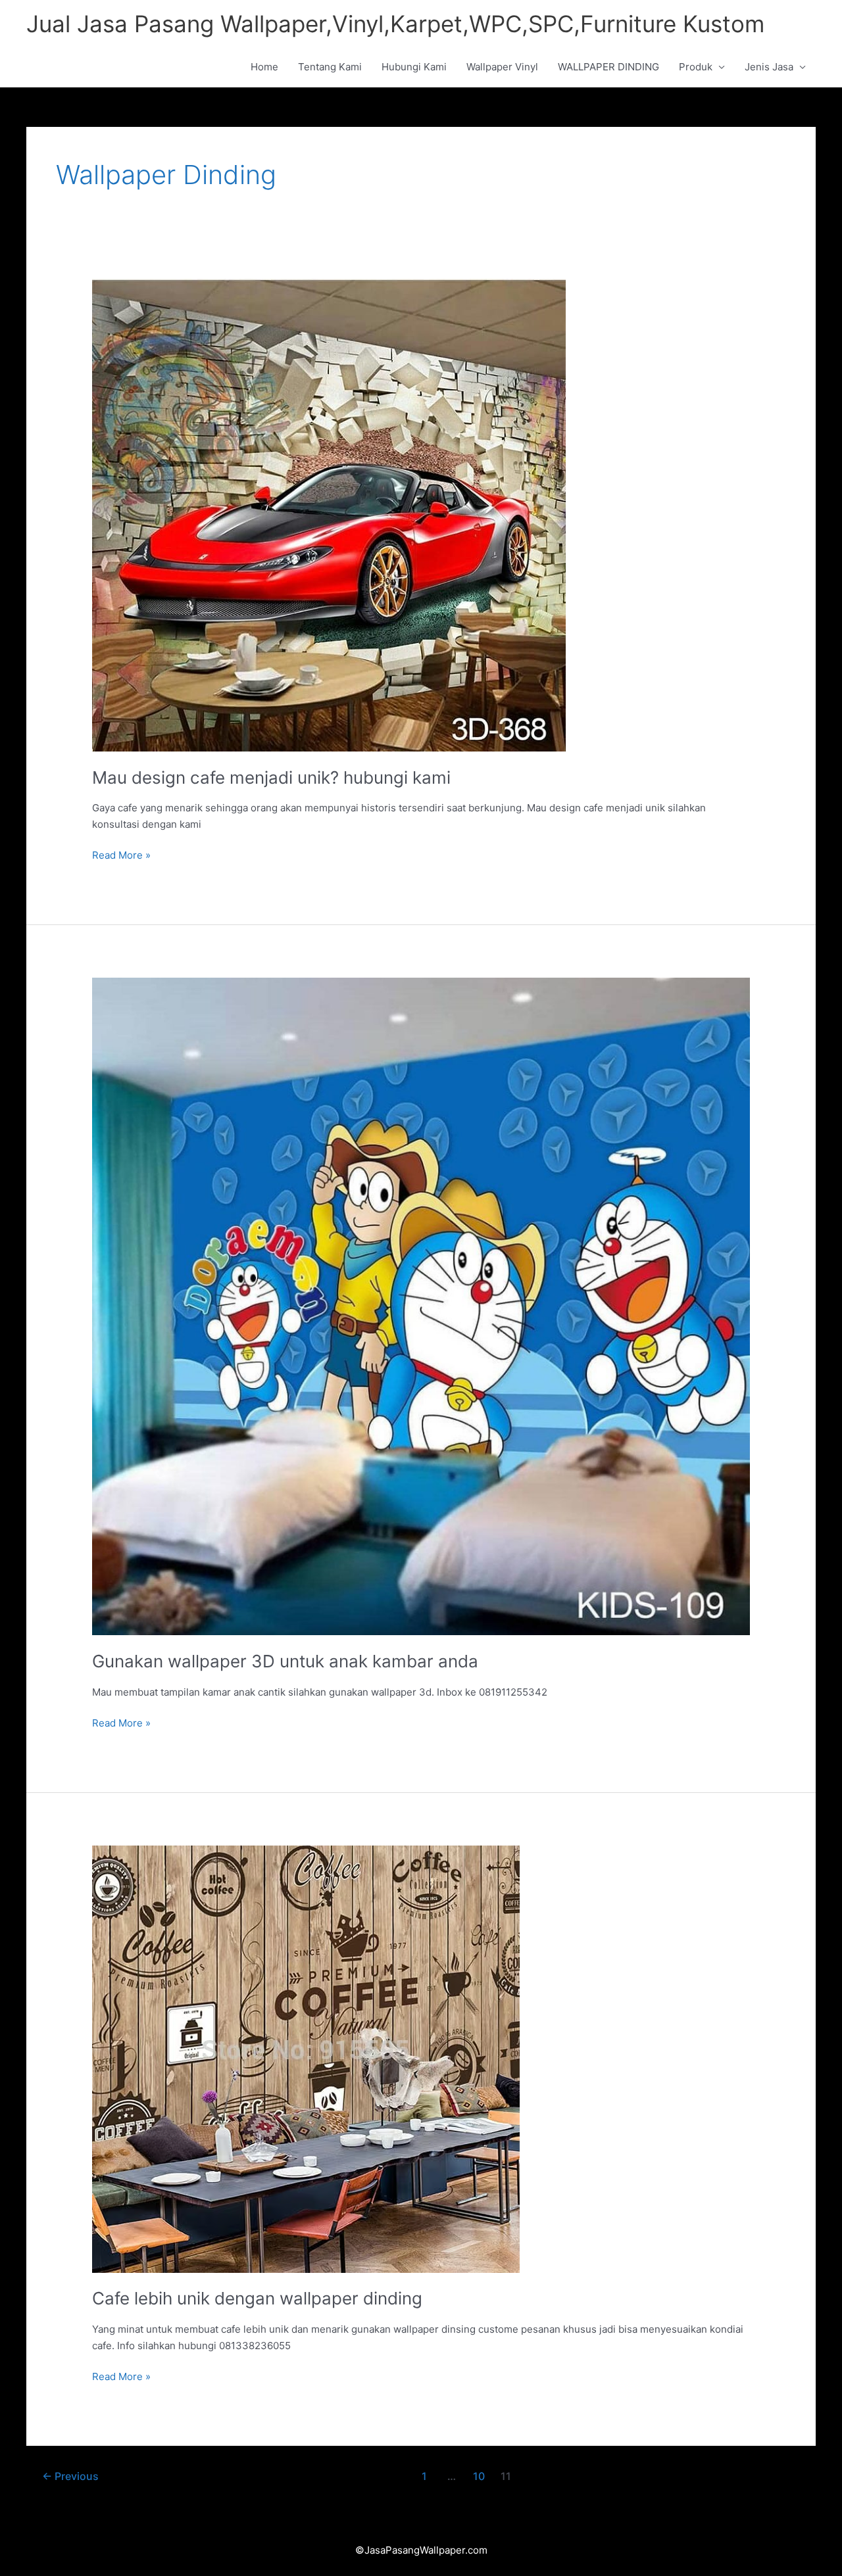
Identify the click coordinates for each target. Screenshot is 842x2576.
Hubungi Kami (414, 67)
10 (479, 2476)
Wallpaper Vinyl (502, 67)
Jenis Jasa (769, 67)
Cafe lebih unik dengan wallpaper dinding (257, 2298)
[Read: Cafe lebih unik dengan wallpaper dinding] (306, 2058)
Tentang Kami (330, 67)
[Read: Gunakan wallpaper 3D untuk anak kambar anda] (421, 1305)
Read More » (121, 854)
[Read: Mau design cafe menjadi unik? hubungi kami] (329, 514)
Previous (70, 2476)
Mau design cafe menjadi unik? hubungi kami (271, 777)
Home (264, 67)
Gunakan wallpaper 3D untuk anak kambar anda (285, 1661)
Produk (696, 67)
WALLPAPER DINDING (608, 67)
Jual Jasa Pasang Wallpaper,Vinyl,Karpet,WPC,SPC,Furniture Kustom (395, 24)
